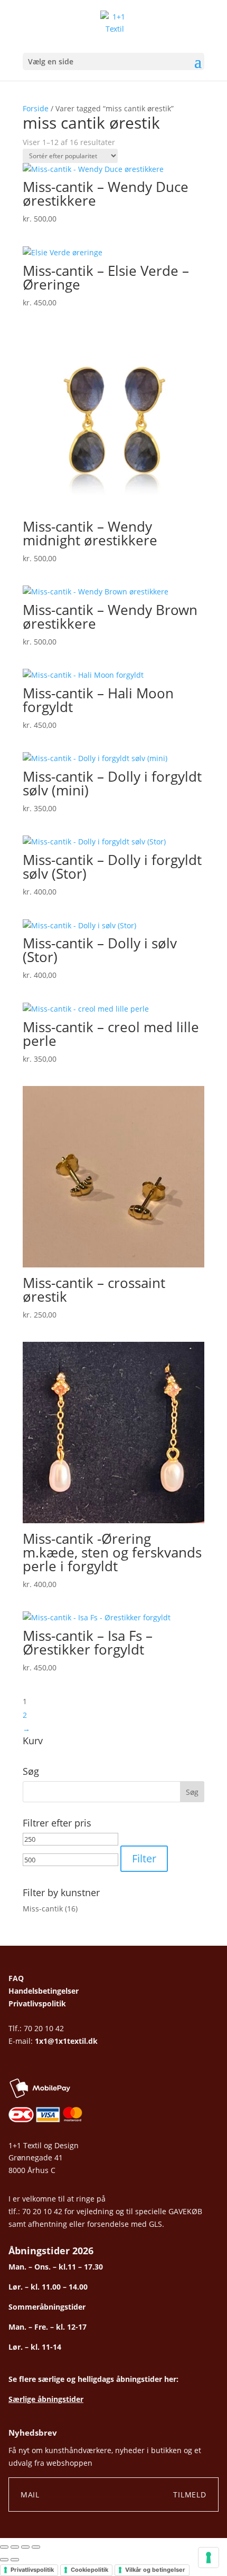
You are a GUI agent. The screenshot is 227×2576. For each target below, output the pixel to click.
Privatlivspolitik (37, 2003)
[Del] (25, 2547)
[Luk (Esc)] (36, 2547)
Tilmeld (190, 2495)
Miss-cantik (43, 1909)
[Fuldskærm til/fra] (15, 2547)
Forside (36, 108)
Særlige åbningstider (46, 2399)
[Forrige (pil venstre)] (4, 2560)
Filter (144, 1858)
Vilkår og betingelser (155, 2570)
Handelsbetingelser (44, 1991)
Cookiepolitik (89, 2570)
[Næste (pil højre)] (15, 2560)
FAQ (16, 1978)
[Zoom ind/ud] (4, 2547)
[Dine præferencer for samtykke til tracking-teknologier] (209, 2558)
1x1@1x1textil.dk (66, 2041)
